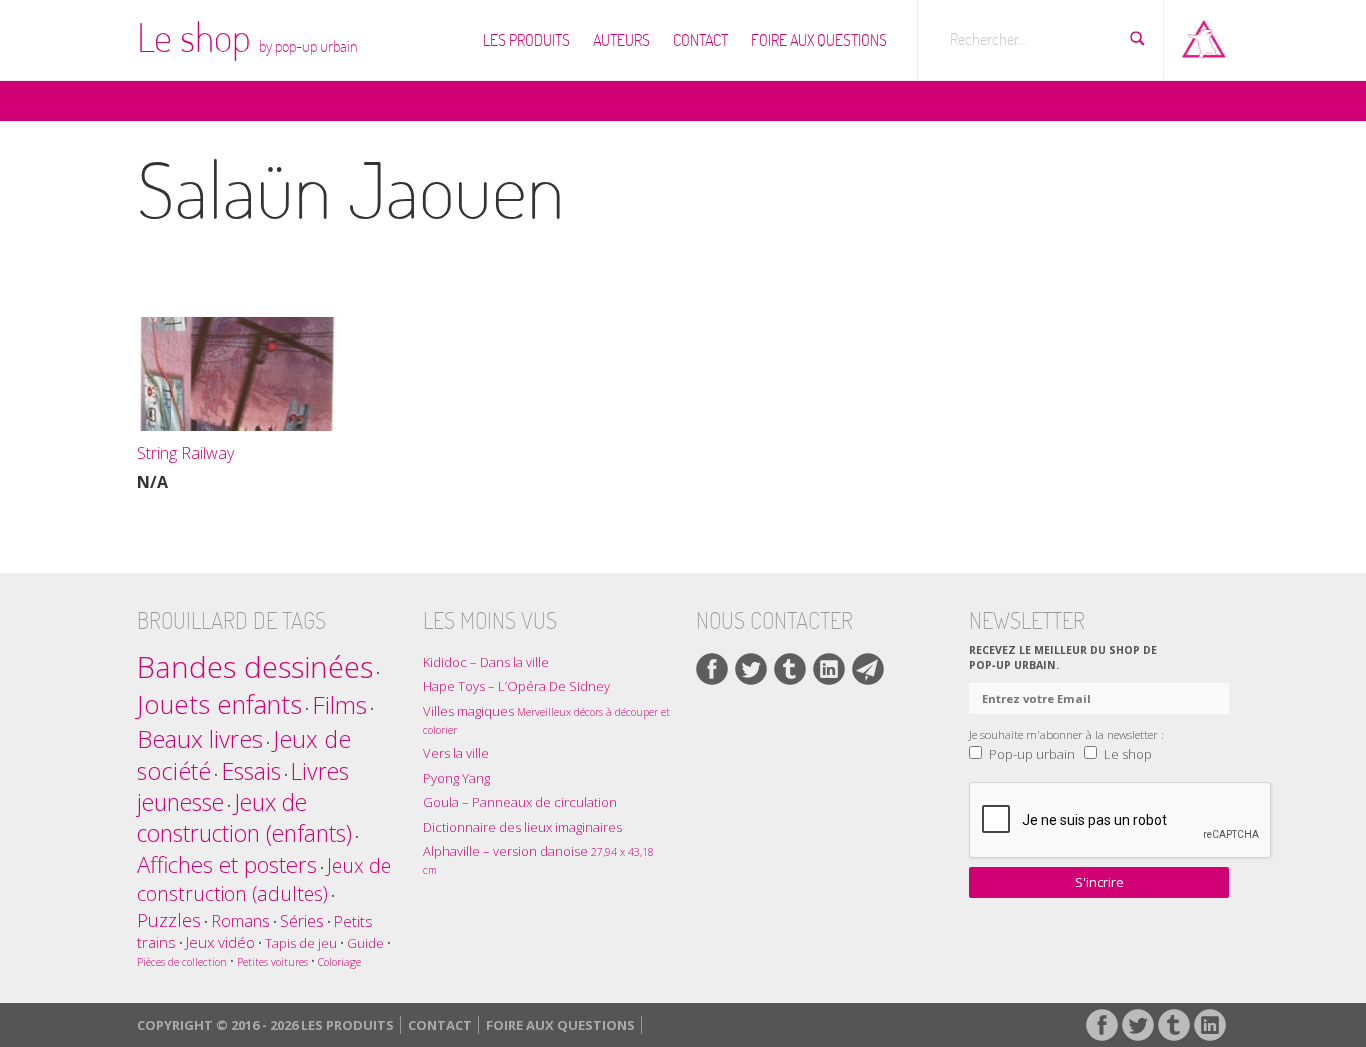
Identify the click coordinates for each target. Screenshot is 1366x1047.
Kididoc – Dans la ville (486, 662)
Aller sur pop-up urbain (1204, 35)
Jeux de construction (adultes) (264, 879)
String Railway (185, 453)
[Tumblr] (790, 669)
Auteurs (621, 40)
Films (339, 704)
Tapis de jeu (301, 943)
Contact (700, 40)
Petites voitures (272, 962)
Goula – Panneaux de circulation (520, 802)
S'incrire (1099, 882)
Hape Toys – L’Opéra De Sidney (516, 686)
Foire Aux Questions (819, 40)
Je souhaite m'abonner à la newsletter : (1066, 734)
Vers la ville (456, 753)
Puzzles (169, 919)
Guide (365, 943)
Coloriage (339, 962)
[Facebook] (712, 669)
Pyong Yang (456, 778)
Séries (302, 920)
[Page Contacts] (868, 669)
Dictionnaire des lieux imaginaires (522, 827)
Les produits (526, 40)
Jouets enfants (219, 704)
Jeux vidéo (220, 942)
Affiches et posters (227, 864)
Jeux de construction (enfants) (244, 818)
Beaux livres (200, 738)
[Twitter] (751, 669)
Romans (240, 920)
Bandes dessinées (255, 667)
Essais (251, 771)
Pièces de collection (182, 962)
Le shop (247, 37)
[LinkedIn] (829, 669)
